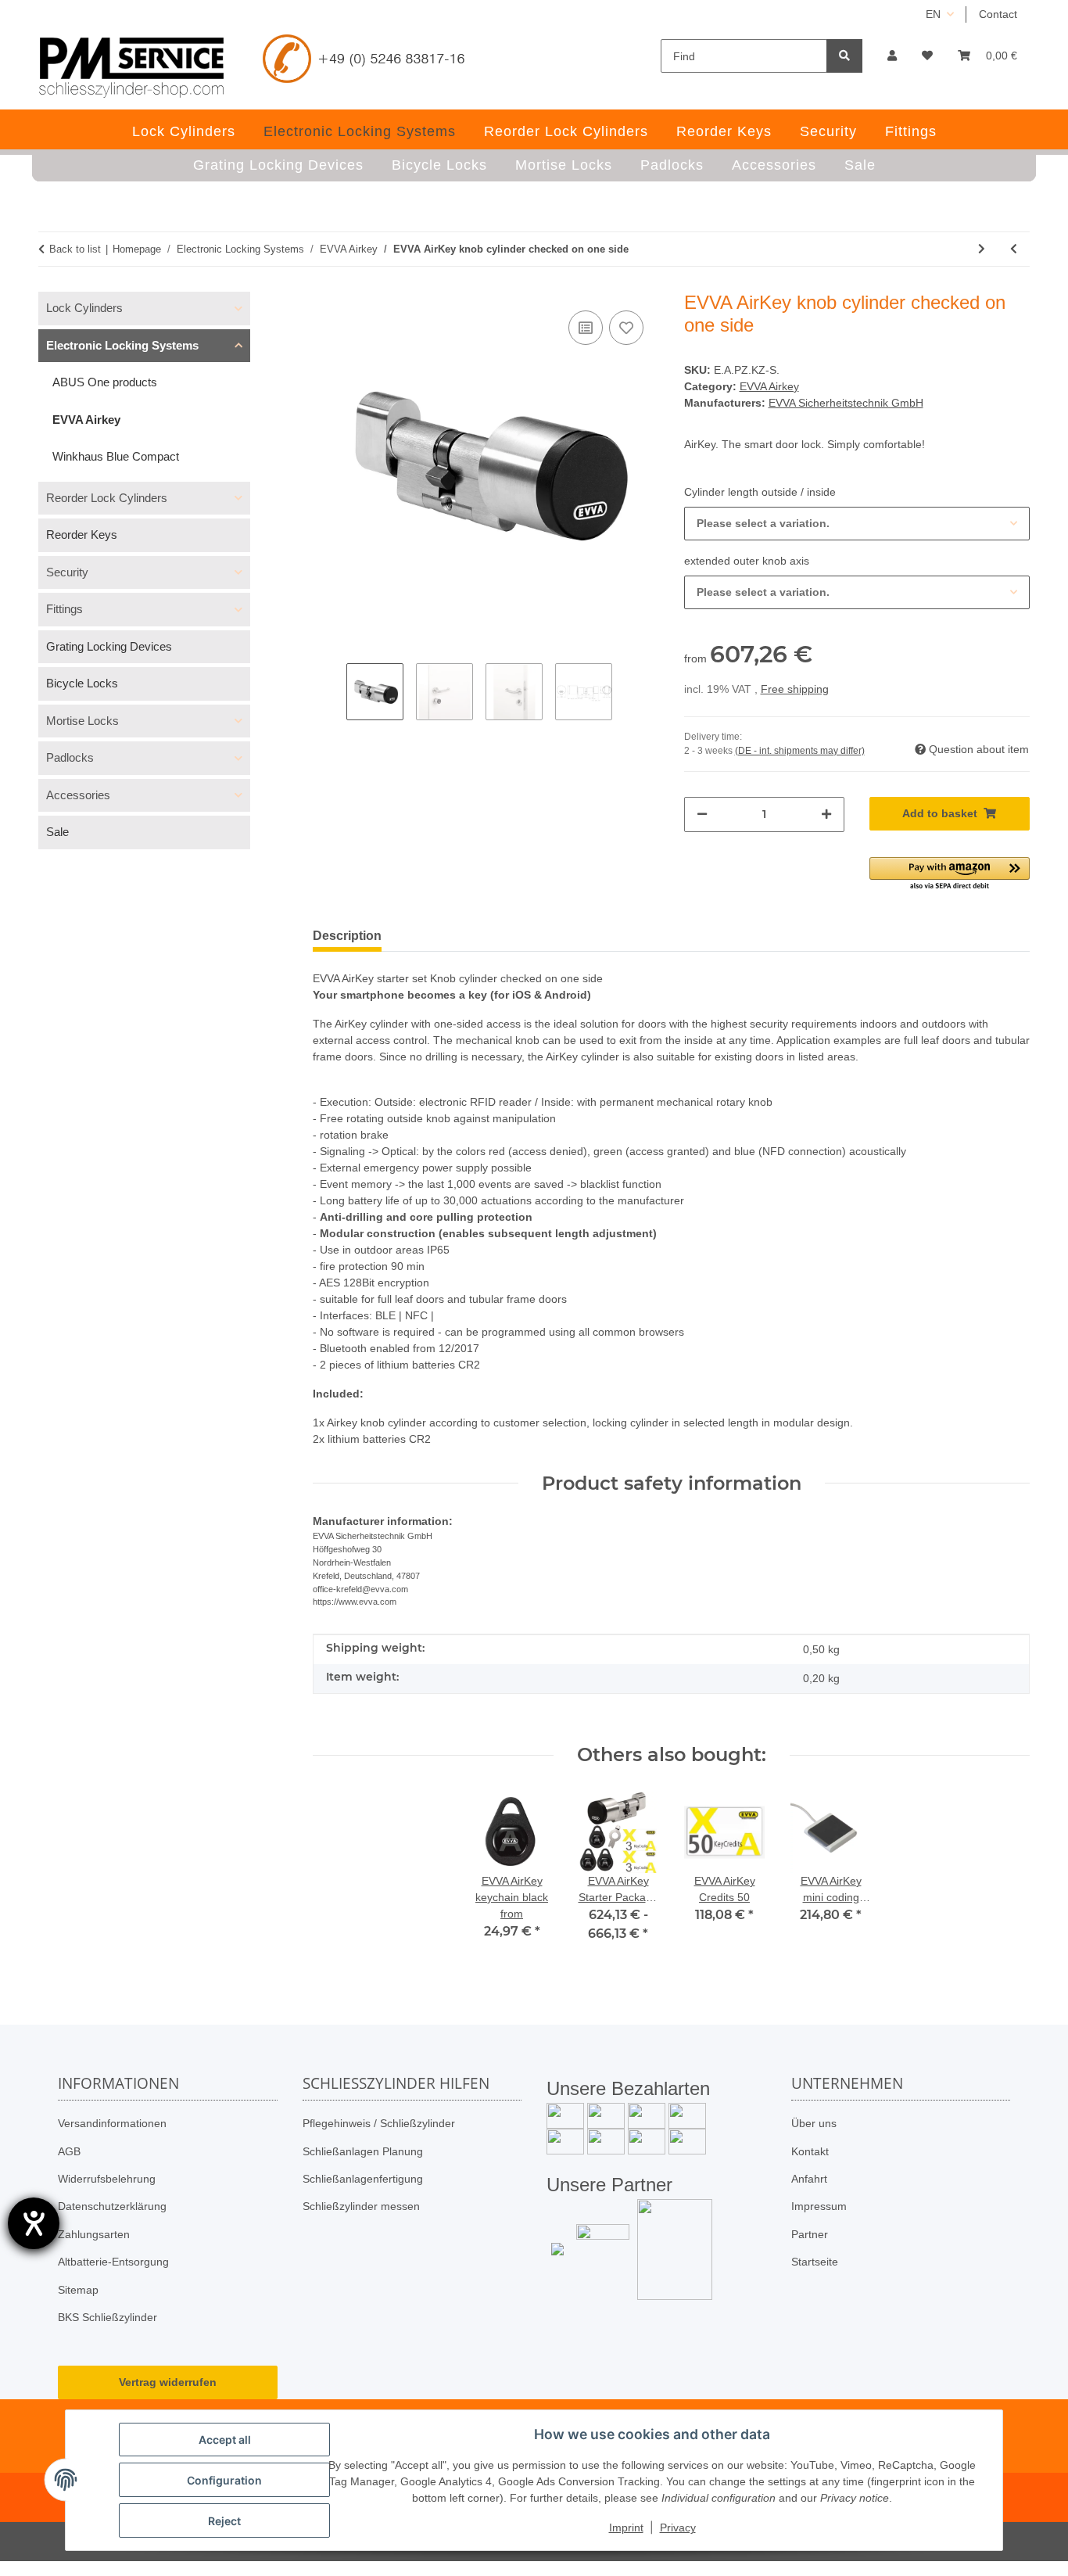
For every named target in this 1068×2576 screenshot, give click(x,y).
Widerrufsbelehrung (107, 2179)
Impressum (819, 2206)
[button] (892, 56)
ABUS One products (105, 382)
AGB (69, 2151)
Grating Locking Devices (109, 646)
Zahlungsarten (94, 2234)
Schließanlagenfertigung (363, 2179)
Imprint (626, 2528)
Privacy (678, 2528)
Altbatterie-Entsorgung (113, 2262)
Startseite (815, 2262)
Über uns (814, 2123)
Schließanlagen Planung (363, 2151)
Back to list (75, 249)
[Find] (844, 56)
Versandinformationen (112, 2123)
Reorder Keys (82, 535)
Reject (224, 2521)
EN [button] (933, 14)
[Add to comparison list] (586, 328)
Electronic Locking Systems (122, 345)
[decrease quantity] (702, 814)
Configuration (224, 2480)
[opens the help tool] (34, 2223)
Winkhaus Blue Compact (116, 456)
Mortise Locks (82, 721)
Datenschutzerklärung (112, 2206)
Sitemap (78, 2290)
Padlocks (70, 757)
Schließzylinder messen (361, 2206)
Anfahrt (809, 2179)
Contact (998, 14)
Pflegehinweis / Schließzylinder (379, 2123)
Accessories (78, 795)
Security (67, 572)
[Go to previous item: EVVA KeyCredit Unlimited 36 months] (1014, 249)
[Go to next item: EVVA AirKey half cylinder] (982, 249)
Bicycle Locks (82, 683)
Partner (810, 2234)
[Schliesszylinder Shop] (132, 67)
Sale (57, 832)
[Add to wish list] (626, 328)
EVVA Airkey (769, 386)
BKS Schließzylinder (108, 2317)
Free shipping (795, 689)
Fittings (65, 609)
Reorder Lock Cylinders (107, 498)
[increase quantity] (826, 814)
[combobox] (857, 524)
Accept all (225, 2440)
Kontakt (810, 2151)
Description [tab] (347, 936)
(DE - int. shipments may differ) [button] (800, 751)
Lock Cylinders (84, 308)
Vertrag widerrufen (168, 2382)
